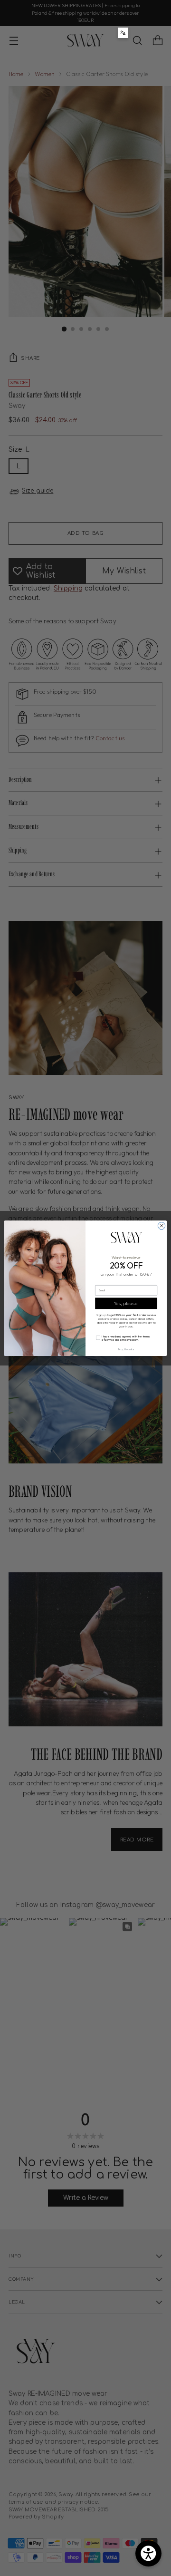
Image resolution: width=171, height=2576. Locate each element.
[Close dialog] (161, 1225)
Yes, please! (126, 1303)
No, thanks (126, 1349)
